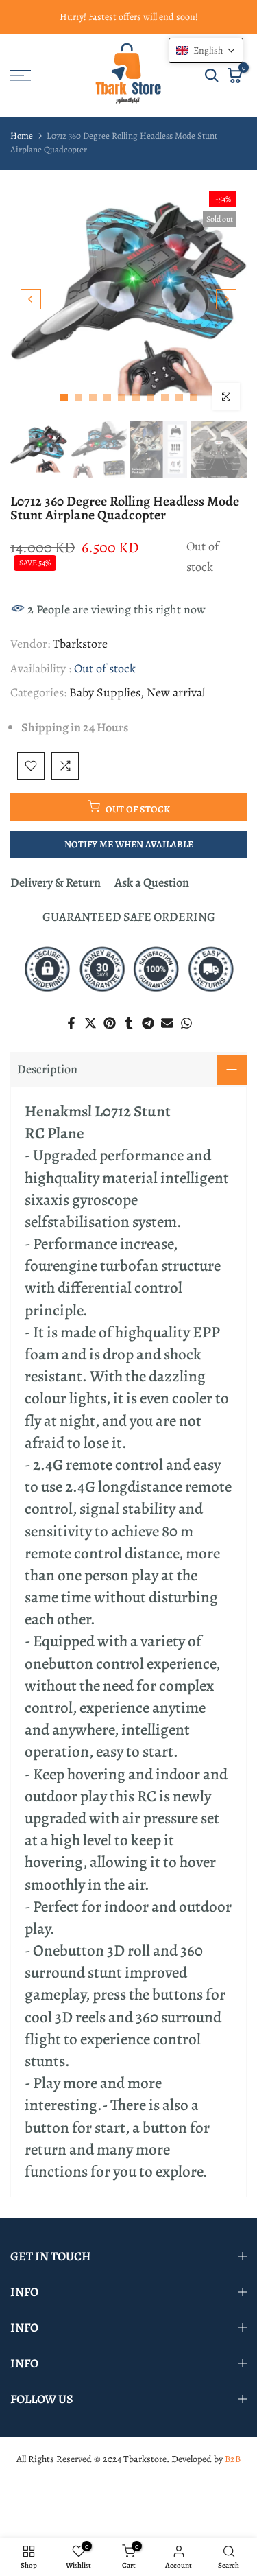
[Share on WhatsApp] (186, 1023)
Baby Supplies (105, 692)
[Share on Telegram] (148, 1023)
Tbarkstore (80, 644)
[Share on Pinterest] (110, 1023)
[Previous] (31, 299)
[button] (206, 50)
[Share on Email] (167, 1023)
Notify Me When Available (129, 844)
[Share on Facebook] (71, 1023)
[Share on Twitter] (90, 1023)
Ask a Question (152, 882)
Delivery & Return (56, 882)
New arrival (176, 692)
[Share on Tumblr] (129, 1023)
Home (22, 136)
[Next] (226, 299)
